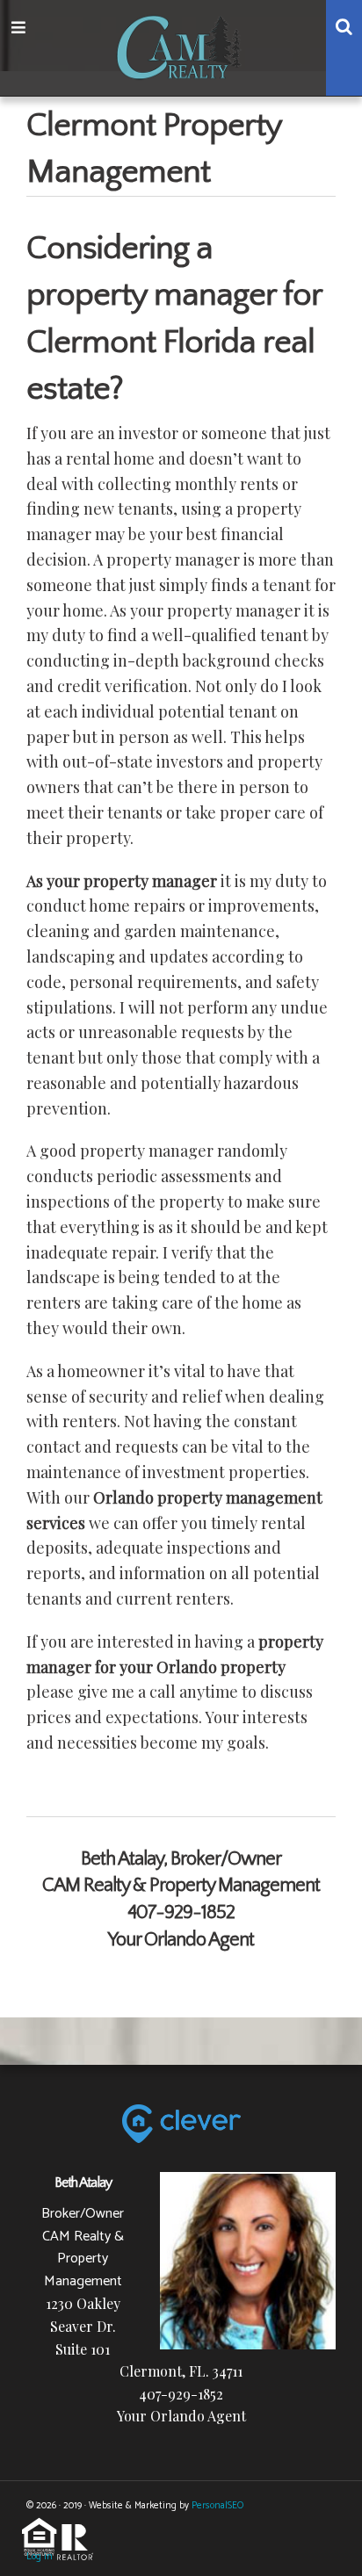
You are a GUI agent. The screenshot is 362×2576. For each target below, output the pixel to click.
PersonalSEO (217, 2506)
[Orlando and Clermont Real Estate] (181, 44)
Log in (40, 2557)
